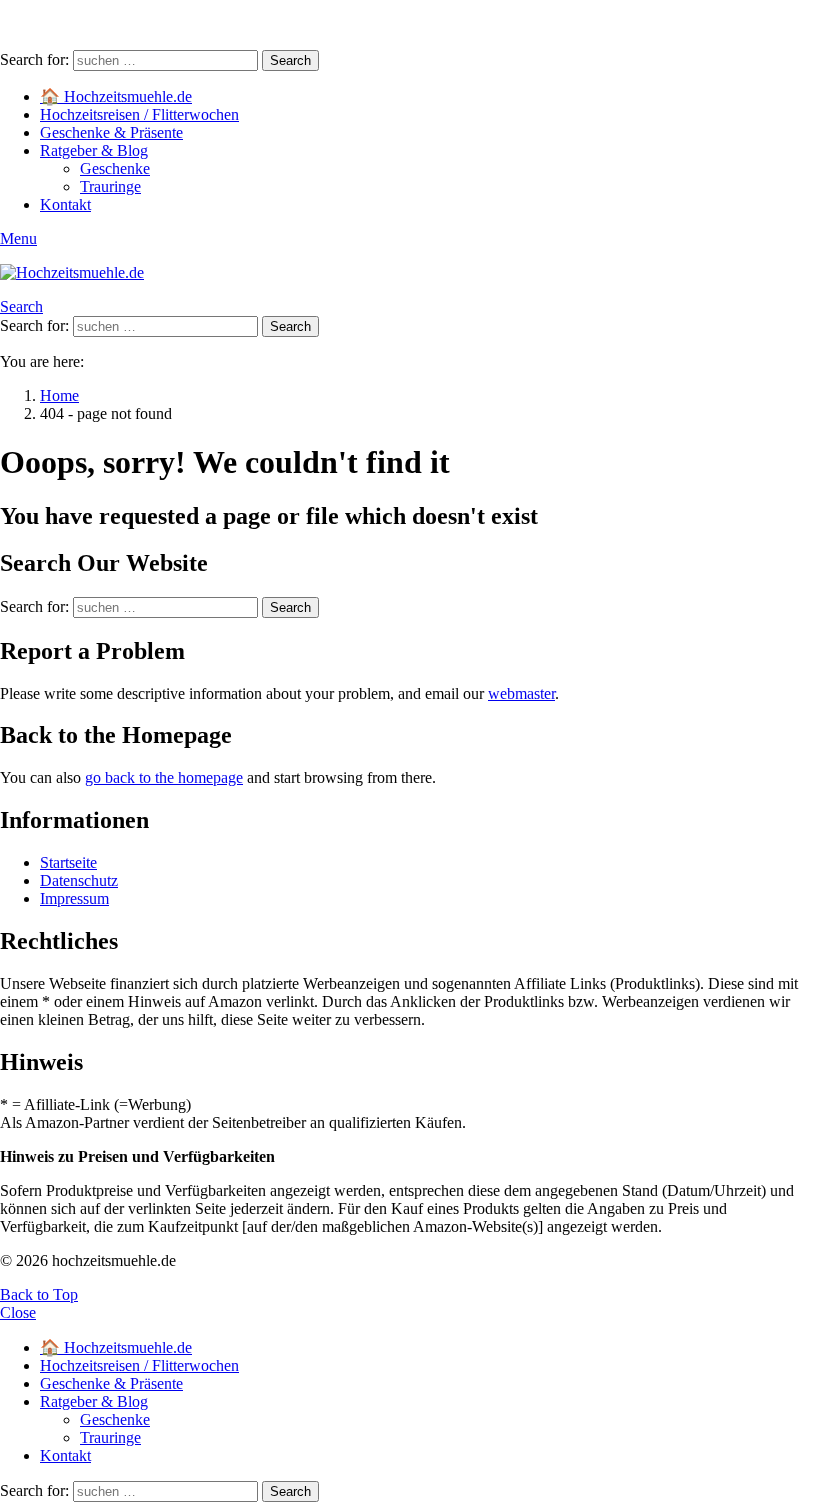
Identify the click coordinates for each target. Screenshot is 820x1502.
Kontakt (65, 204)
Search (290, 60)
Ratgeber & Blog (94, 150)
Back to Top (39, 1294)
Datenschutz (79, 880)
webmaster (521, 693)
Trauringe (110, 186)
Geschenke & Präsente (111, 132)
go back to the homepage (164, 777)
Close (18, 1312)
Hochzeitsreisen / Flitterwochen (139, 114)
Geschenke (115, 168)
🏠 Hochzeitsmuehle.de (116, 96)
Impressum (74, 898)
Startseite (68, 862)
